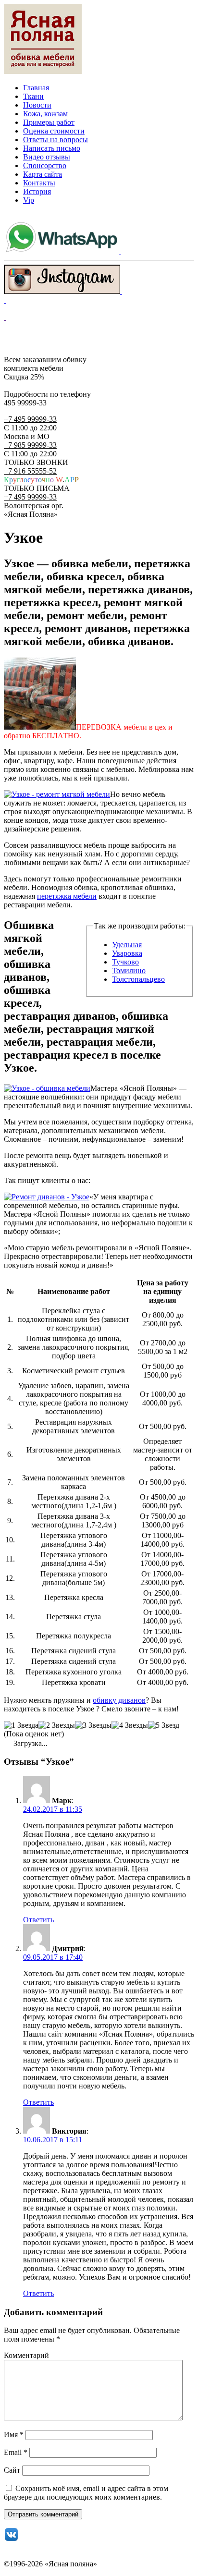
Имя (14, 2435)
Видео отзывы (47, 157)
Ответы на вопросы (56, 140)
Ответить (38, 1920)
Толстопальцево (138, 979)
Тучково (125, 962)
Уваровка (127, 953)
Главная (36, 88)
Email (16, 2452)
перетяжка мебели (67, 896)
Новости (37, 105)
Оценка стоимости (54, 131)
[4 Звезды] (130, 1725)
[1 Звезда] (21, 1725)
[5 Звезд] (164, 1725)
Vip (29, 200)
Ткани (33, 96)
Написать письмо (52, 148)
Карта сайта (43, 174)
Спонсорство (45, 165)
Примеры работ (49, 122)
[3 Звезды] (93, 1725)
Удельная (127, 945)
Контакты (39, 183)
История (37, 191)
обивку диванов (119, 1700)
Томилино (129, 971)
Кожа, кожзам (45, 114)
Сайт (12, 2470)
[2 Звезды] (57, 1725)
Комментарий (26, 2355)
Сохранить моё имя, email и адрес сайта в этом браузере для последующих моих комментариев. (86, 2493)
